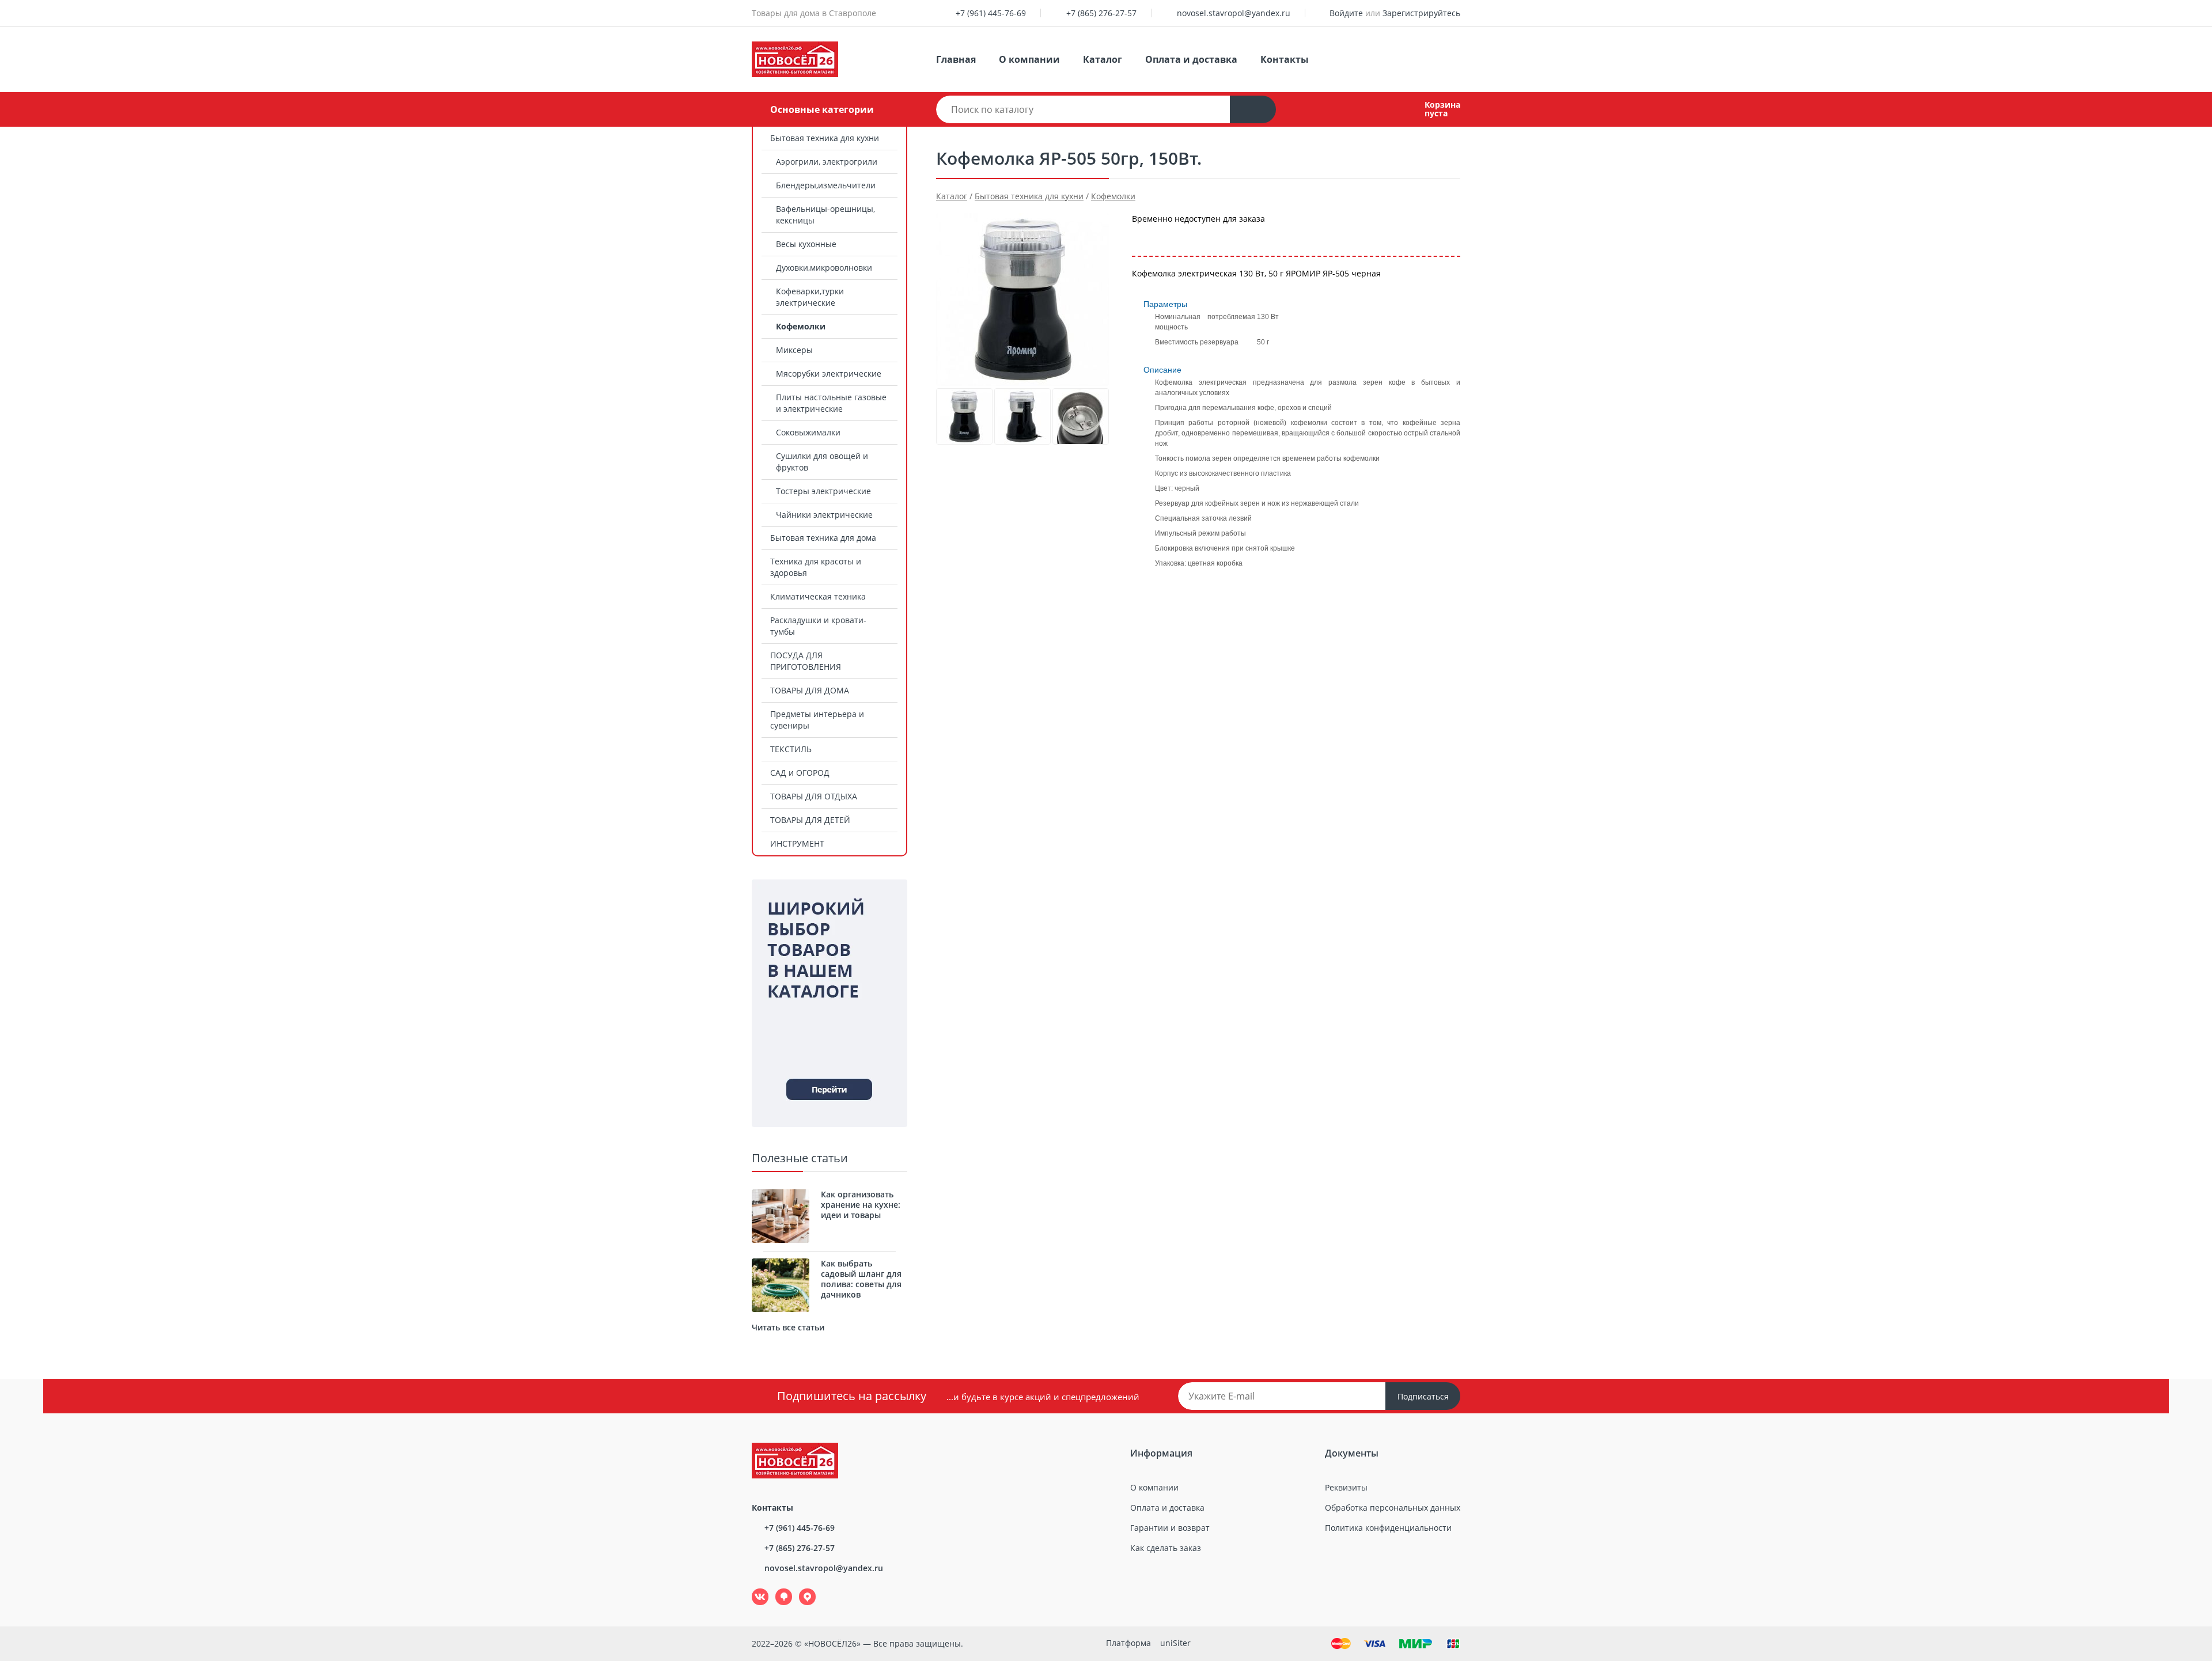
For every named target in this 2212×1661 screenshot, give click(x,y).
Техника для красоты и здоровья (816, 567)
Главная (956, 59)
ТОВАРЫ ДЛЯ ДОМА (810, 690)
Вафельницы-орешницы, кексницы (825, 215)
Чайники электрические (824, 515)
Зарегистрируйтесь (1421, 13)
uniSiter (1175, 1643)
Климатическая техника (818, 596)
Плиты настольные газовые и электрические (831, 403)
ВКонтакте (754, 1589)
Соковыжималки (808, 432)
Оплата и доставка (1191, 59)
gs (776, 1589)
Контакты (1285, 59)
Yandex (801, 1589)
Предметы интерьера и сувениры (817, 720)
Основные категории (822, 109)
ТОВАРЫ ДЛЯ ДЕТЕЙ (810, 820)
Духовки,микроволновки (824, 268)
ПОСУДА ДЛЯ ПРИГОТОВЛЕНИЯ (806, 661)
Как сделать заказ (1166, 1548)
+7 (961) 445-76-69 (991, 13)
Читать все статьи (788, 1327)
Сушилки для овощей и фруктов (822, 462)
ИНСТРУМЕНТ (797, 843)
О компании (1029, 59)
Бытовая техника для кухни (825, 138)
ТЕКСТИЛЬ (791, 749)
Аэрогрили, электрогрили (827, 162)
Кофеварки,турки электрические (810, 297)
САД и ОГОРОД (800, 773)
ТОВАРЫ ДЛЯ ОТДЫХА (814, 796)
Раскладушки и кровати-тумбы (818, 626)
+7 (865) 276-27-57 (1101, 13)
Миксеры (794, 350)
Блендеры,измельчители (826, 185)
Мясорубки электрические (829, 373)
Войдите (1346, 13)
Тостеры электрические (823, 491)
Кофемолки (801, 326)
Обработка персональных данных (1393, 1508)
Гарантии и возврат (1170, 1528)
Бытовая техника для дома (823, 538)
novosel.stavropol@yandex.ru (1234, 13)
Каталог (1103, 59)
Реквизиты (1346, 1487)
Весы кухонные (806, 244)
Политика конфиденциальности (1388, 1528)
